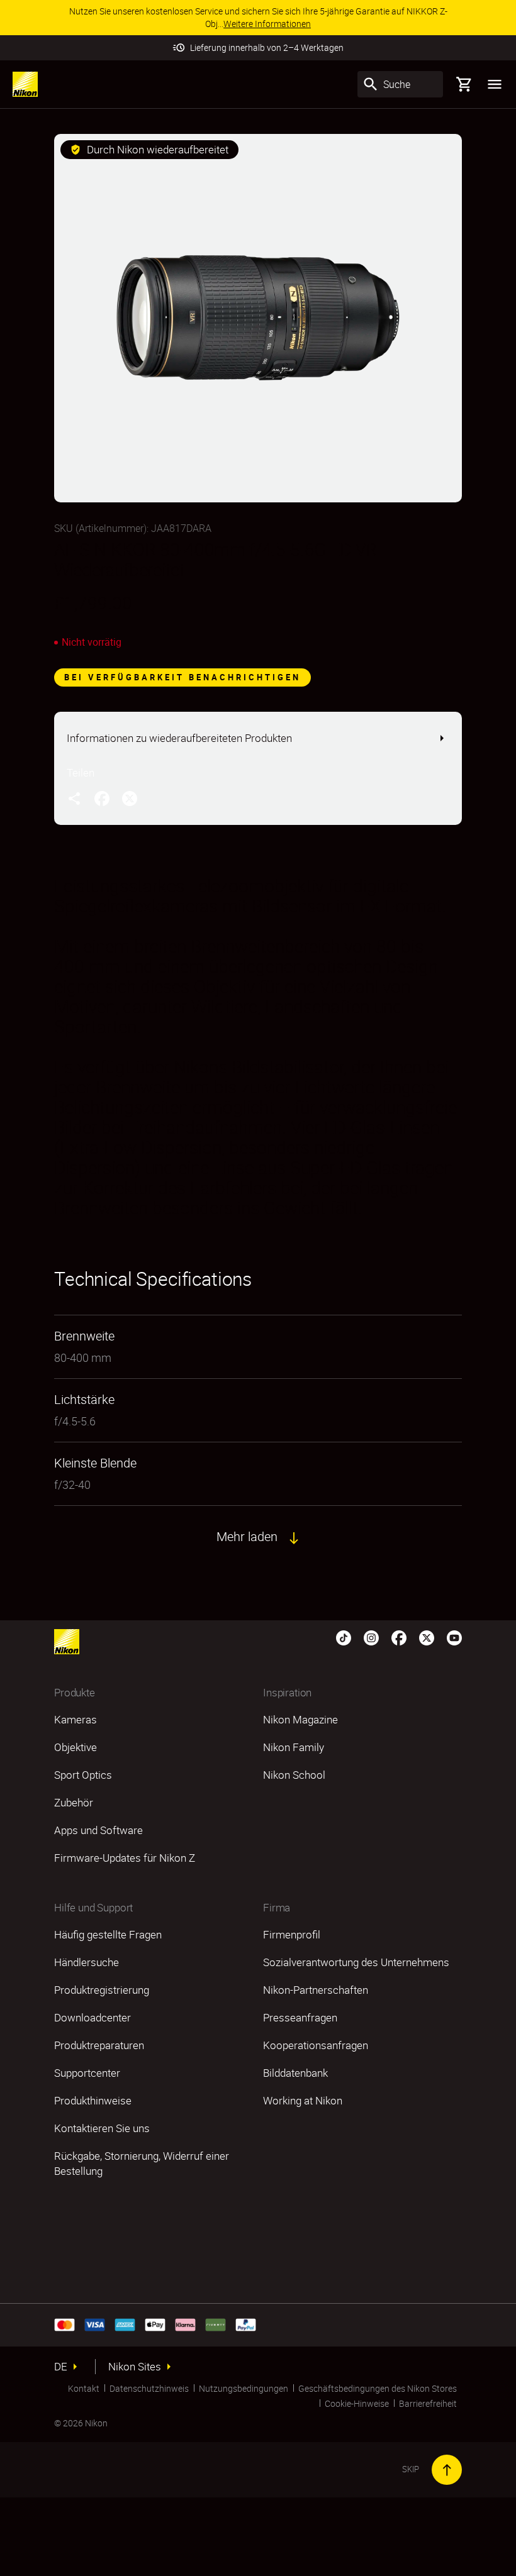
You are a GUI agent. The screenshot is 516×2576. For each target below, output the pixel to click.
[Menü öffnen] (495, 84)
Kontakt (84, 2388)
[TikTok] (344, 1637)
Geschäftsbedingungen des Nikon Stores (378, 2388)
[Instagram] (371, 1637)
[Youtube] (454, 1637)
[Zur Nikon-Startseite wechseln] (25, 84)
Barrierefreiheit (428, 2403)
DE (61, 2367)
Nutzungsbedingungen (244, 2388)
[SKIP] (447, 2470)
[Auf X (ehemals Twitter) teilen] (130, 798)
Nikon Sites (135, 2367)
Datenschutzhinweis (149, 2388)
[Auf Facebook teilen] (102, 798)
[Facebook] (399, 1637)
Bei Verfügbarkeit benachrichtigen (182, 677)
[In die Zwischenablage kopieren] (74, 798)
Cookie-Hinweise (357, 2403)
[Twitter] (427, 1637)
